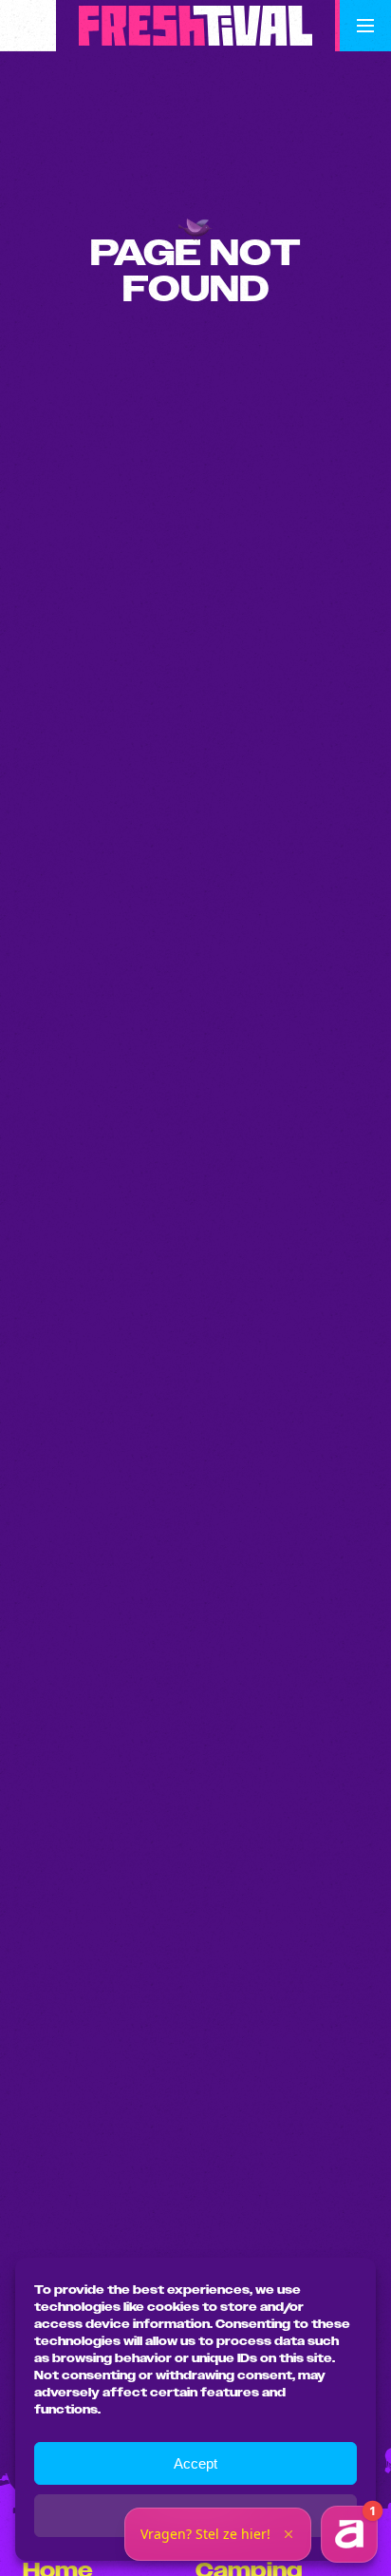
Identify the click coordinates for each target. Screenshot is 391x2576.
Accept (195, 2463)
